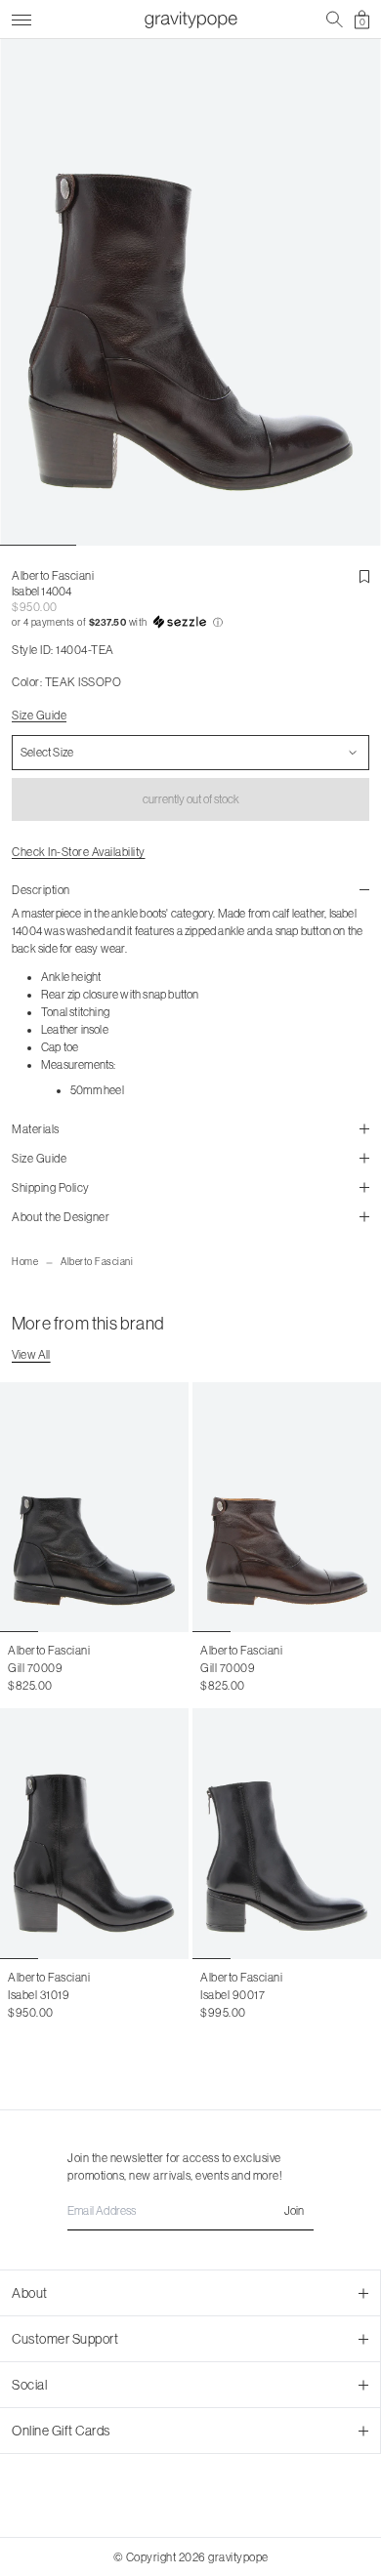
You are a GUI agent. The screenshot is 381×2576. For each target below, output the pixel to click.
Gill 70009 (35, 1668)
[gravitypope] (190, 20)
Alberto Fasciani (97, 1262)
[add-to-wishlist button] (364, 577)
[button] (190, 623)
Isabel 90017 (233, 1995)
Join (294, 2211)
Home (25, 1262)
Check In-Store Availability (79, 852)
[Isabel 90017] (287, 1834)
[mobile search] (335, 20)
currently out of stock (191, 799)
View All (31, 1355)
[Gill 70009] (94, 1508)
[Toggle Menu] (21, 17)
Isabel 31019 (39, 1995)
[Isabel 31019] (94, 1834)
